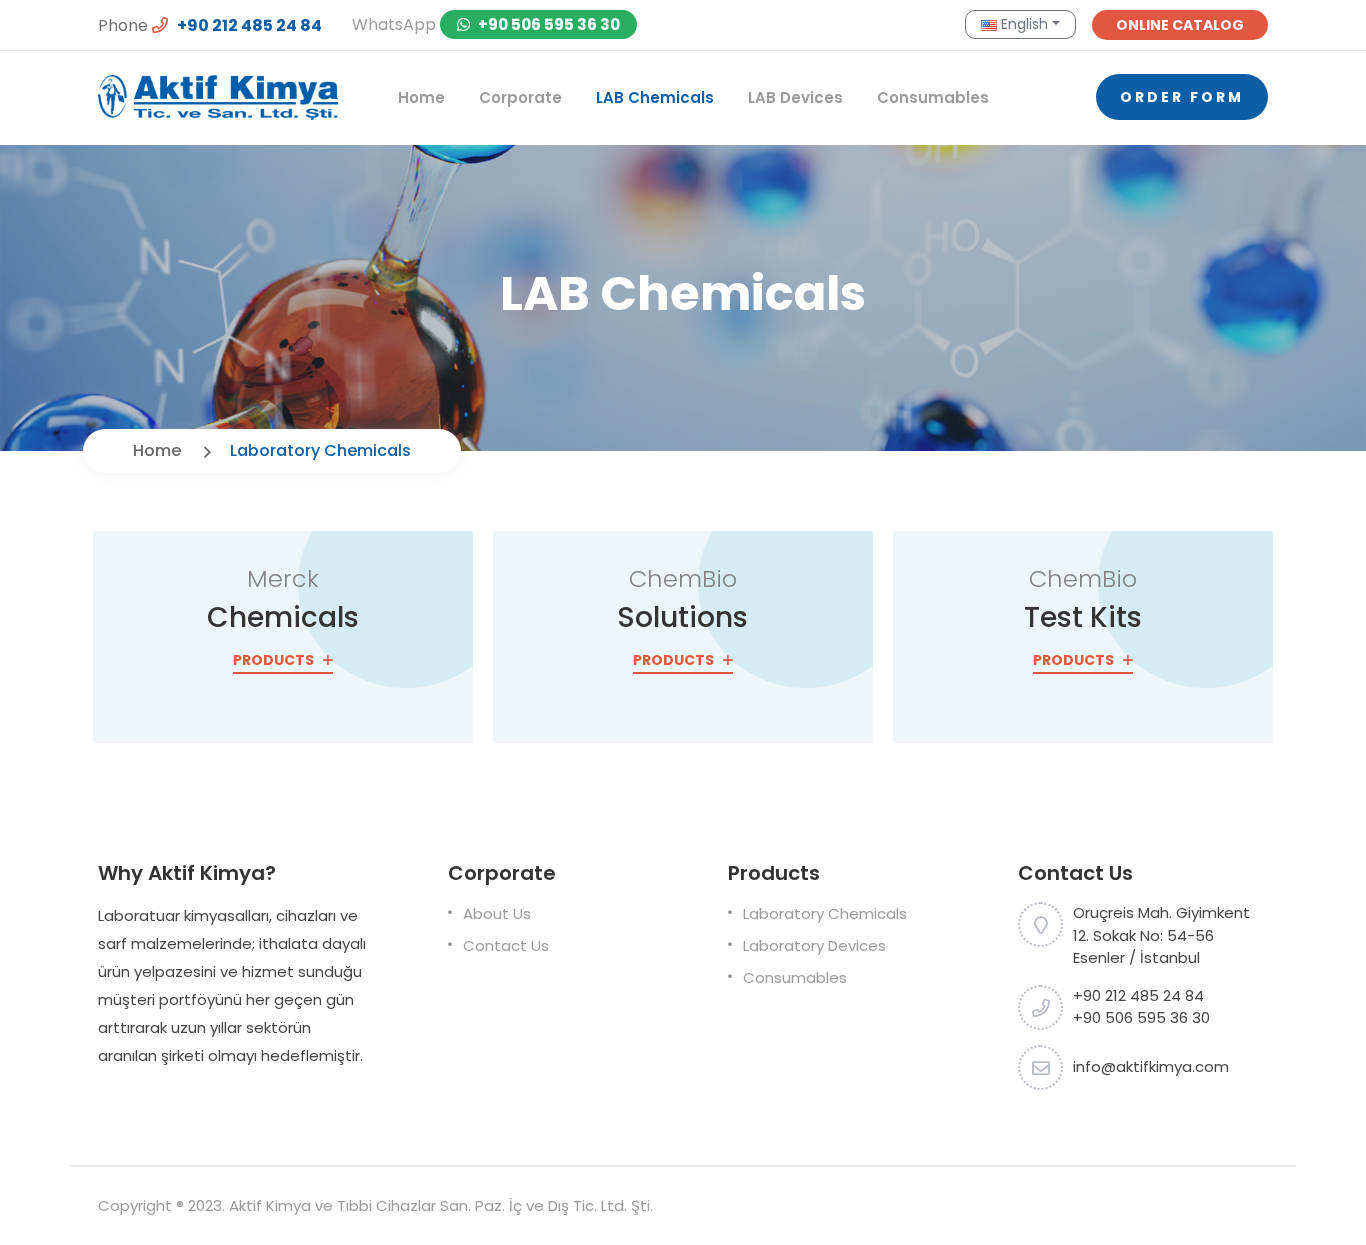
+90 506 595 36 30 (547, 24)
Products (275, 660)
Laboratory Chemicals (825, 913)
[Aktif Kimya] (218, 96)
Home (421, 97)
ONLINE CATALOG (1180, 25)
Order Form (1182, 97)
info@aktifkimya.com (1151, 1066)
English (1022, 24)
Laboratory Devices (814, 945)
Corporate (520, 97)
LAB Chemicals (655, 97)
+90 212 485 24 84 (248, 25)
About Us (497, 913)
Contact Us (506, 945)
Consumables (933, 97)
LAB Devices (795, 97)
